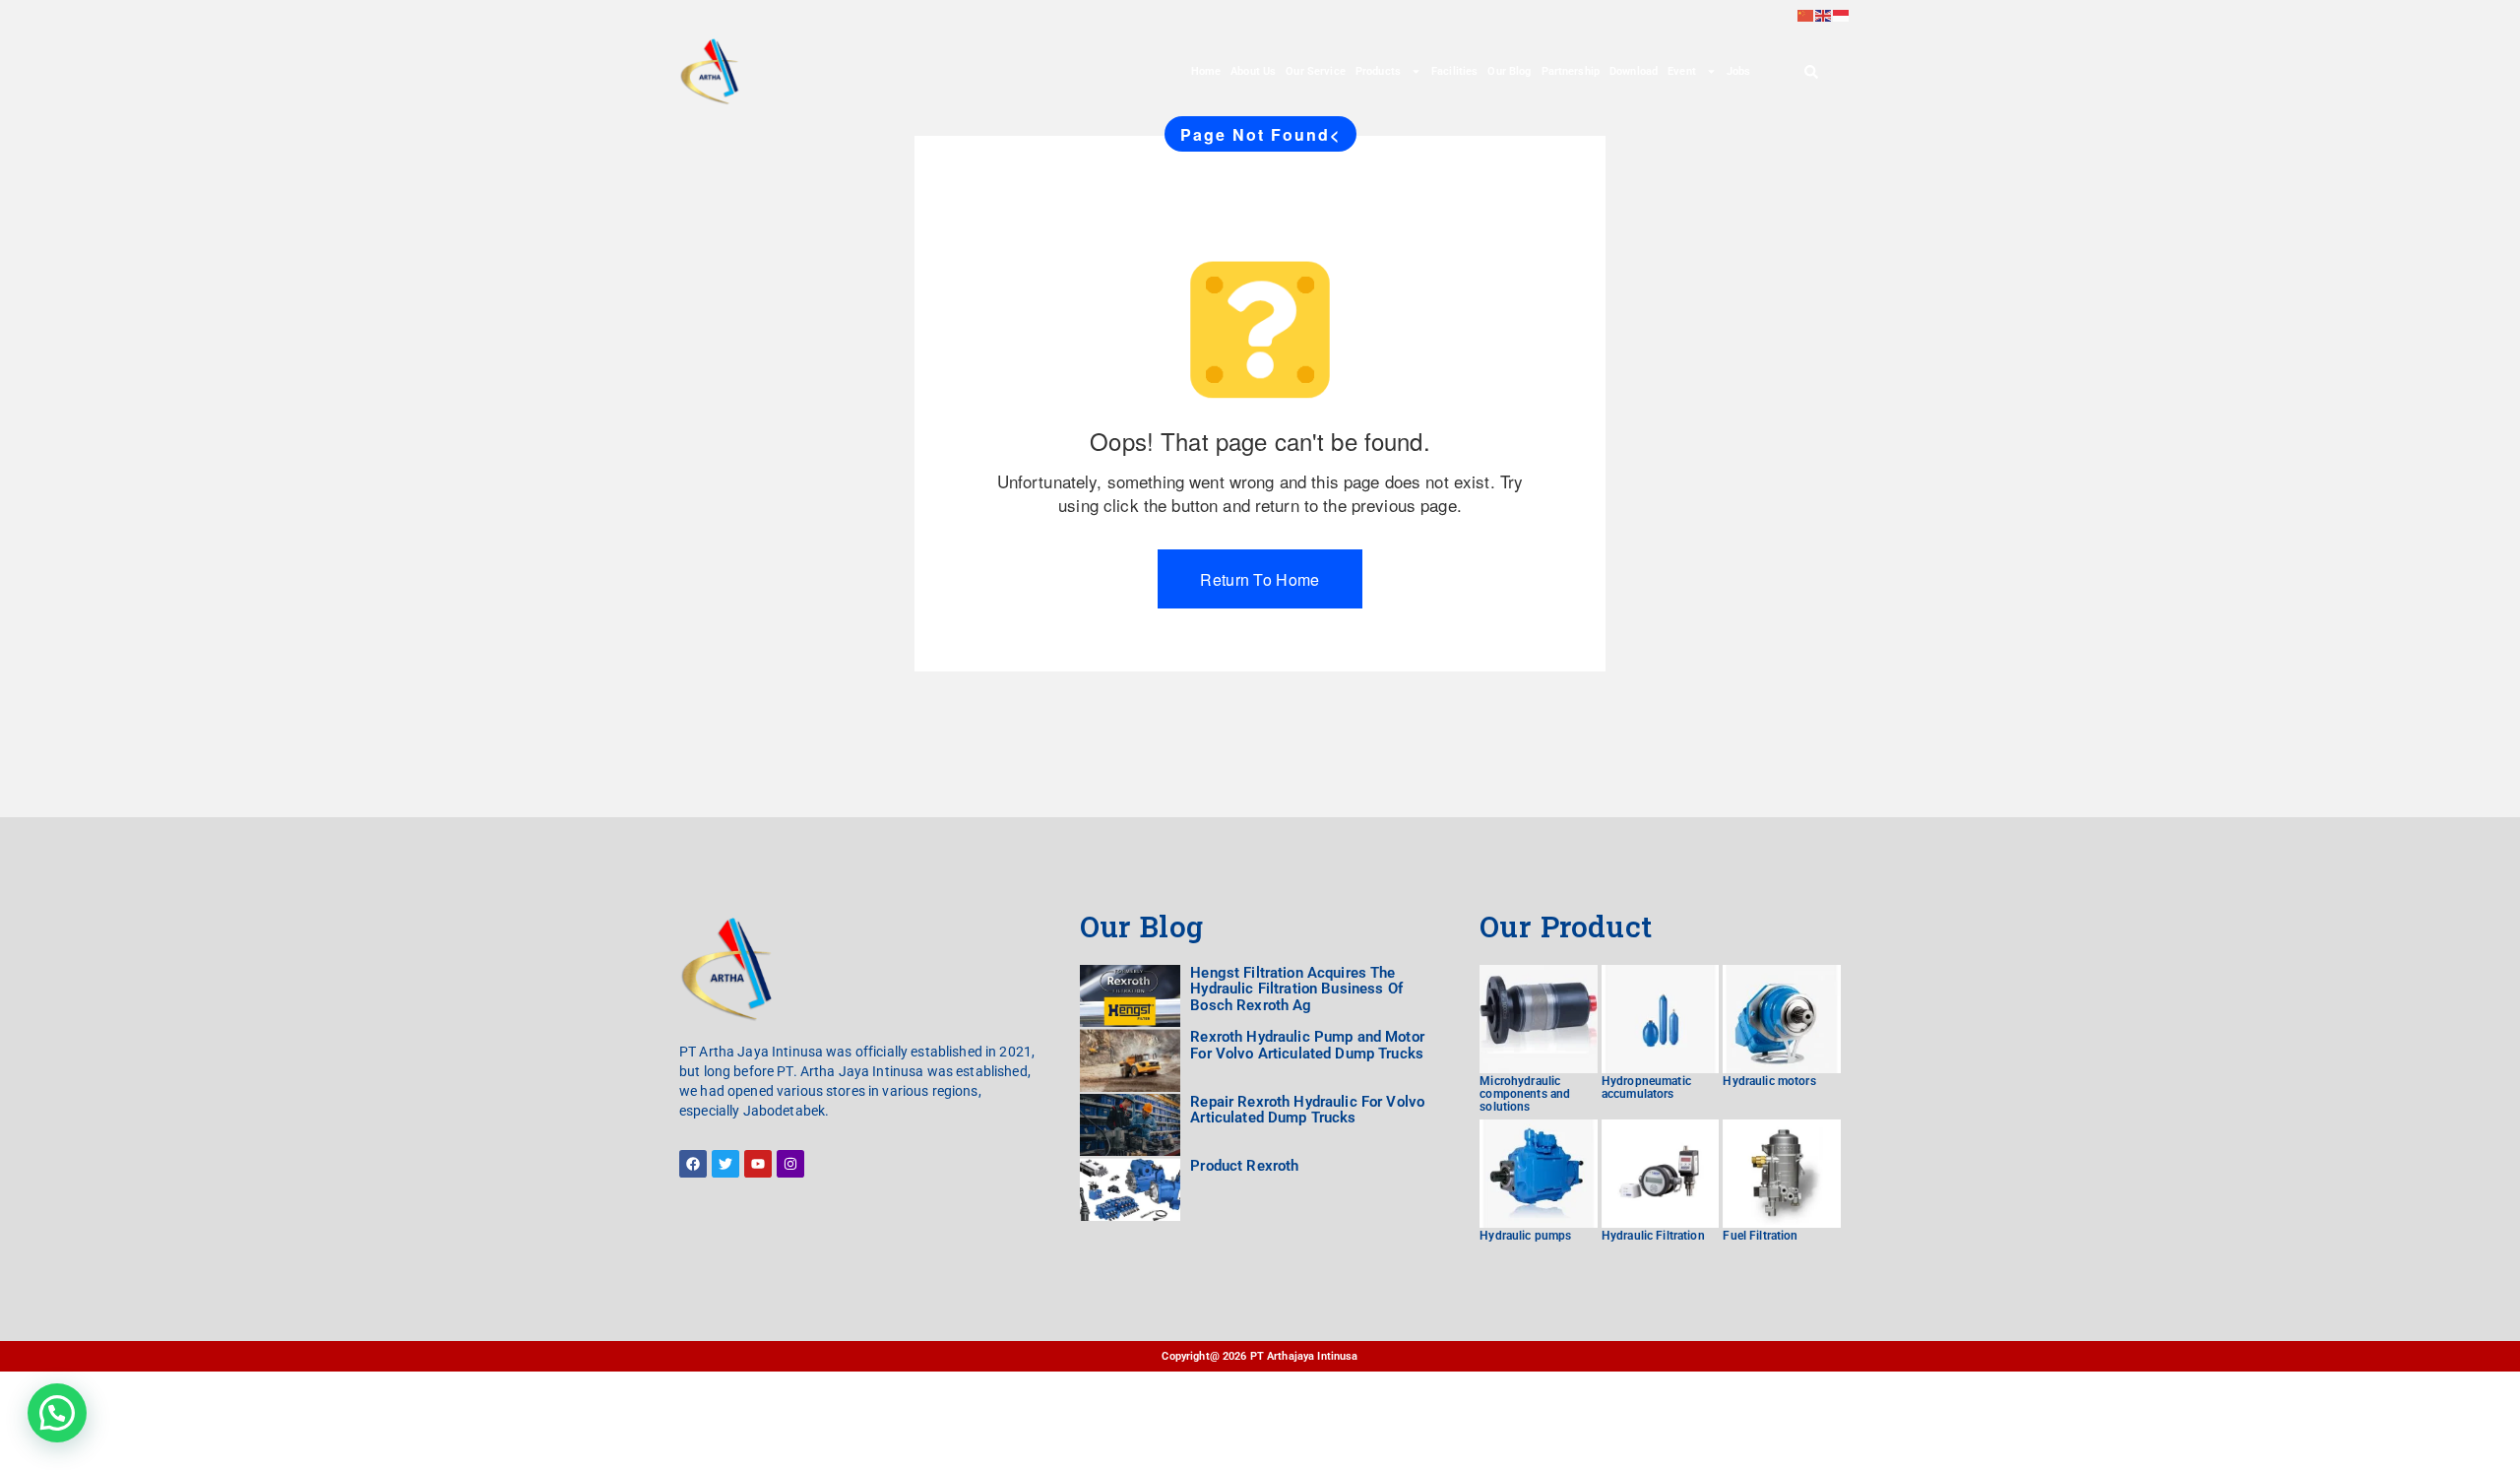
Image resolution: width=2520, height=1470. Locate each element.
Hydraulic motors (1769, 1081)
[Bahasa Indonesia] (1842, 14)
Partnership (1571, 71)
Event (1682, 71)
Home (1206, 71)
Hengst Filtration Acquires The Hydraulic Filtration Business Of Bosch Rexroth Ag (1296, 989)
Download (1634, 71)
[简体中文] (1806, 14)
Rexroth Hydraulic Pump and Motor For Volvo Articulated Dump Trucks (1307, 1045)
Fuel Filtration (1760, 1236)
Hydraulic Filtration (1653, 1236)
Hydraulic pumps (1525, 1236)
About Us (1253, 71)
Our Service (1316, 71)
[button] (57, 1413)
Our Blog (1509, 71)
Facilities (1454, 71)
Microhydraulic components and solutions (1525, 1094)
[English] (1824, 14)
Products (1378, 71)
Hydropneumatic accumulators (1646, 1087)
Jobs (1739, 71)
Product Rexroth (1244, 1166)
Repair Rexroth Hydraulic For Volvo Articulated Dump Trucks (1307, 1110)
